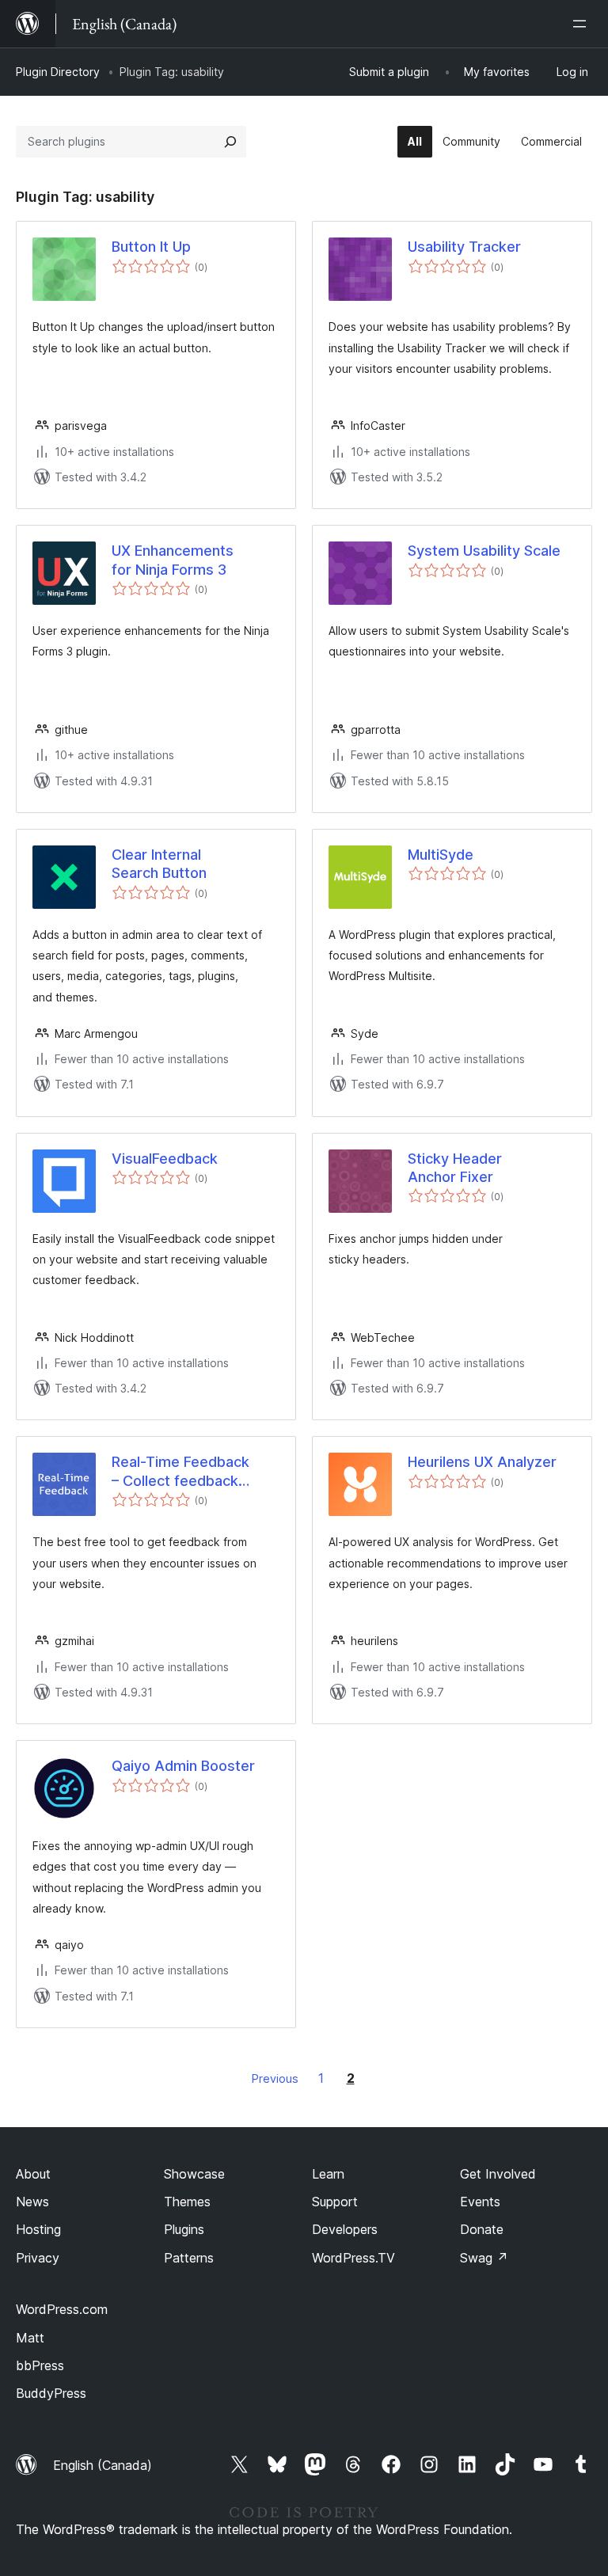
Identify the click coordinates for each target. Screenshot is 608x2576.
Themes (187, 2202)
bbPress (40, 2365)
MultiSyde (441, 855)
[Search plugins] (230, 142)
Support (335, 2202)
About (33, 2174)
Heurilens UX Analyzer (482, 1462)
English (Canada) (103, 2465)
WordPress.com (62, 2309)
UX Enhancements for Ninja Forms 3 (173, 560)
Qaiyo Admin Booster (183, 1766)
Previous (275, 2078)
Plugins (184, 2229)
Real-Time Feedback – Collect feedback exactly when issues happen (180, 1472)
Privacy (38, 2258)
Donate (482, 2229)
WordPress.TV (353, 2258)
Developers (345, 2229)
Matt (30, 2338)
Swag (484, 2258)
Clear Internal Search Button (159, 864)
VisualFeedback (165, 1159)
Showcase (194, 2174)
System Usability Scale (484, 551)
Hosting (38, 2229)
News (32, 2202)
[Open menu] (583, 24)
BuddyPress (51, 2393)
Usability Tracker (464, 247)
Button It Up (151, 247)
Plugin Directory (58, 72)
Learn (328, 2174)
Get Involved (498, 2174)
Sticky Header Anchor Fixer (455, 1168)
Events (480, 2202)
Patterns (189, 2258)
